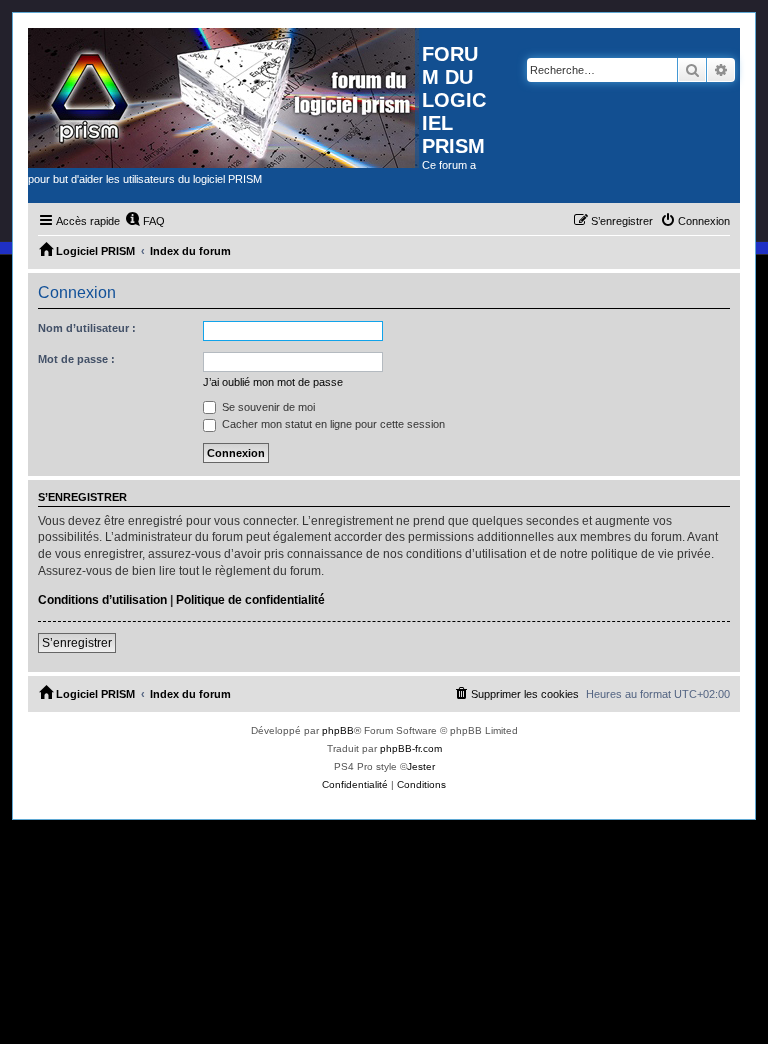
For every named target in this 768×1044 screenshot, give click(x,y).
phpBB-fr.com (411, 748)
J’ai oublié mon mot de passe (273, 382)
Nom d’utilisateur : (87, 328)
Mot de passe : (76, 359)
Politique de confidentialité (250, 600)
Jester (421, 766)
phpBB (338, 730)
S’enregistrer (77, 643)
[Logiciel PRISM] (225, 98)
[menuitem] (145, 221)
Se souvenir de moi (267, 407)
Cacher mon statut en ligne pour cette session (332, 424)
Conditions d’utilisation (102, 600)
